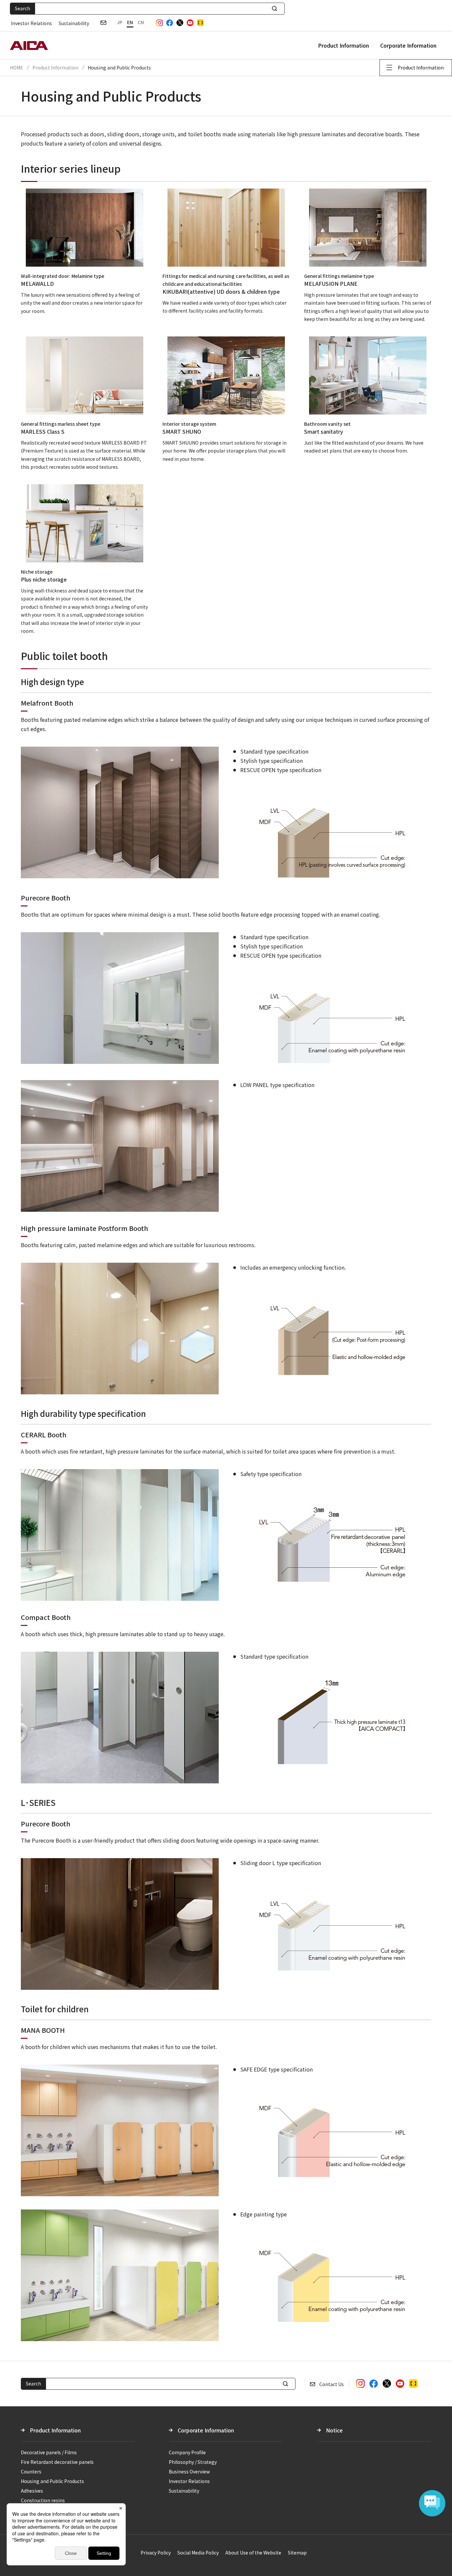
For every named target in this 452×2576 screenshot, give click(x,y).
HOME (17, 67)
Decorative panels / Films (49, 2452)
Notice (334, 2430)
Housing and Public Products (52, 2481)
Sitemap (297, 2553)
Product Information (343, 45)
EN (130, 22)
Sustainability (74, 23)
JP (120, 22)
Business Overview (189, 2471)
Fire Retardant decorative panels (57, 2462)
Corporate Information (408, 45)
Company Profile (187, 2452)
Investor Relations (31, 23)
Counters (31, 2471)
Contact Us (332, 2384)
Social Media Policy (198, 2553)
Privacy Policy (156, 2553)
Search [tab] (23, 8)
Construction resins (43, 2500)
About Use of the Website (253, 2553)
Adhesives (32, 2491)
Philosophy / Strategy (193, 2462)
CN (141, 22)
